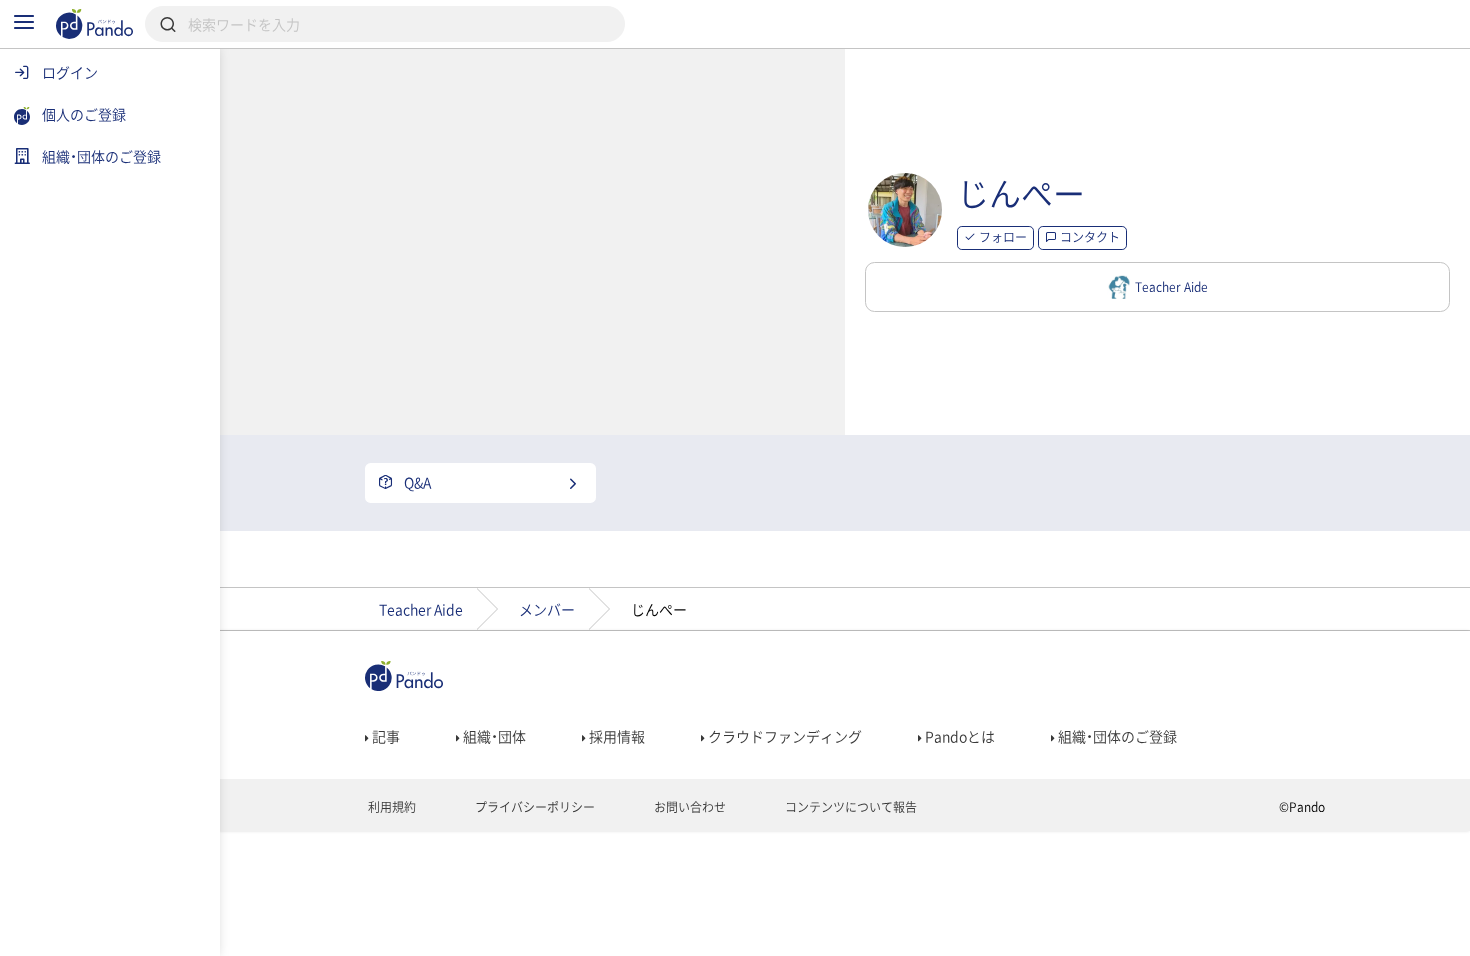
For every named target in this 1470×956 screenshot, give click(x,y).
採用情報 (615, 736)
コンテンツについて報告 (849, 807)
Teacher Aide (421, 609)
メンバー (547, 609)
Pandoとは (958, 736)
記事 (384, 736)
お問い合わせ (688, 807)
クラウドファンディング (783, 736)
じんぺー (1021, 192)
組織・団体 (493, 736)
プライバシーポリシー (533, 807)
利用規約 (390, 807)
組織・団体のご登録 (1116, 736)
